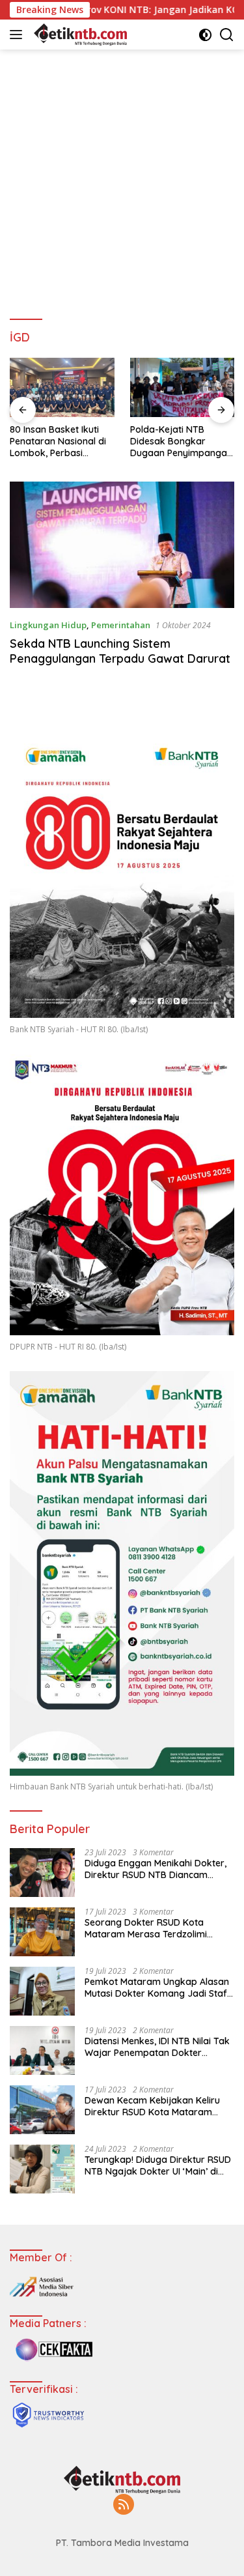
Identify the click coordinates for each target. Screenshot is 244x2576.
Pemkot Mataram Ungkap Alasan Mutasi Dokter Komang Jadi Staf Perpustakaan (157, 1988)
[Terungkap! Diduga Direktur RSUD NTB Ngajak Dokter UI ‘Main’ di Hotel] (42, 2169)
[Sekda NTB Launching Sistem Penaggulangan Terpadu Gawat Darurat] (122, 545)
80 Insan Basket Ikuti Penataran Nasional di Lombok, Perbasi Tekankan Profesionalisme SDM (58, 441)
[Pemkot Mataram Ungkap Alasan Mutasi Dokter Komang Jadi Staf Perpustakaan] (42, 1991)
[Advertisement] (122, 178)
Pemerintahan (121, 625)
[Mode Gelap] (205, 35)
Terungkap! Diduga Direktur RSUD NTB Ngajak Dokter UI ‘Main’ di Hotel (158, 2165)
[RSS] (124, 2505)
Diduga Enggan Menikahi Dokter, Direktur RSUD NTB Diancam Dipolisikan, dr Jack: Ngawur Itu (156, 1869)
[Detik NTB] (79, 35)
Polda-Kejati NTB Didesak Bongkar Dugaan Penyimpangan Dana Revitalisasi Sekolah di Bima (181, 441)
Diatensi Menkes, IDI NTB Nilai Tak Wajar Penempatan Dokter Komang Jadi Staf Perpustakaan (157, 2047)
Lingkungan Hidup (48, 625)
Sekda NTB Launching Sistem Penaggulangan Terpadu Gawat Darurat (120, 651)
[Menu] (19, 35)
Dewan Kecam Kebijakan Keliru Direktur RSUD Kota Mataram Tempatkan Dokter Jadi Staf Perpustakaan (152, 2106)
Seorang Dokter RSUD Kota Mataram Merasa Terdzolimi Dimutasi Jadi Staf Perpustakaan (156, 1928)
